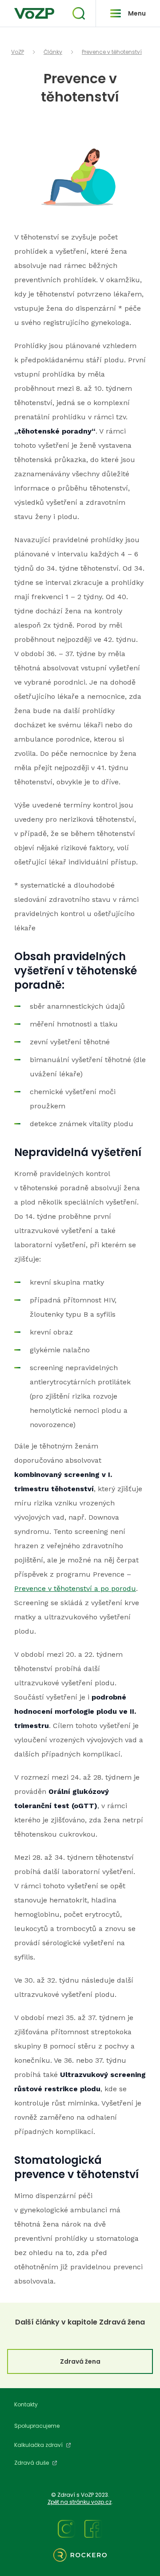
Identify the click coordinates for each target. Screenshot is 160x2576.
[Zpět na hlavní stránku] (34, 13)
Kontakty (26, 2404)
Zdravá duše (32, 2463)
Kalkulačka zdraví (38, 2445)
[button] (79, 13)
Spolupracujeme (37, 2426)
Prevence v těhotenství (112, 52)
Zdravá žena (80, 2361)
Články (53, 52)
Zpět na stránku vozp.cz (80, 2502)
